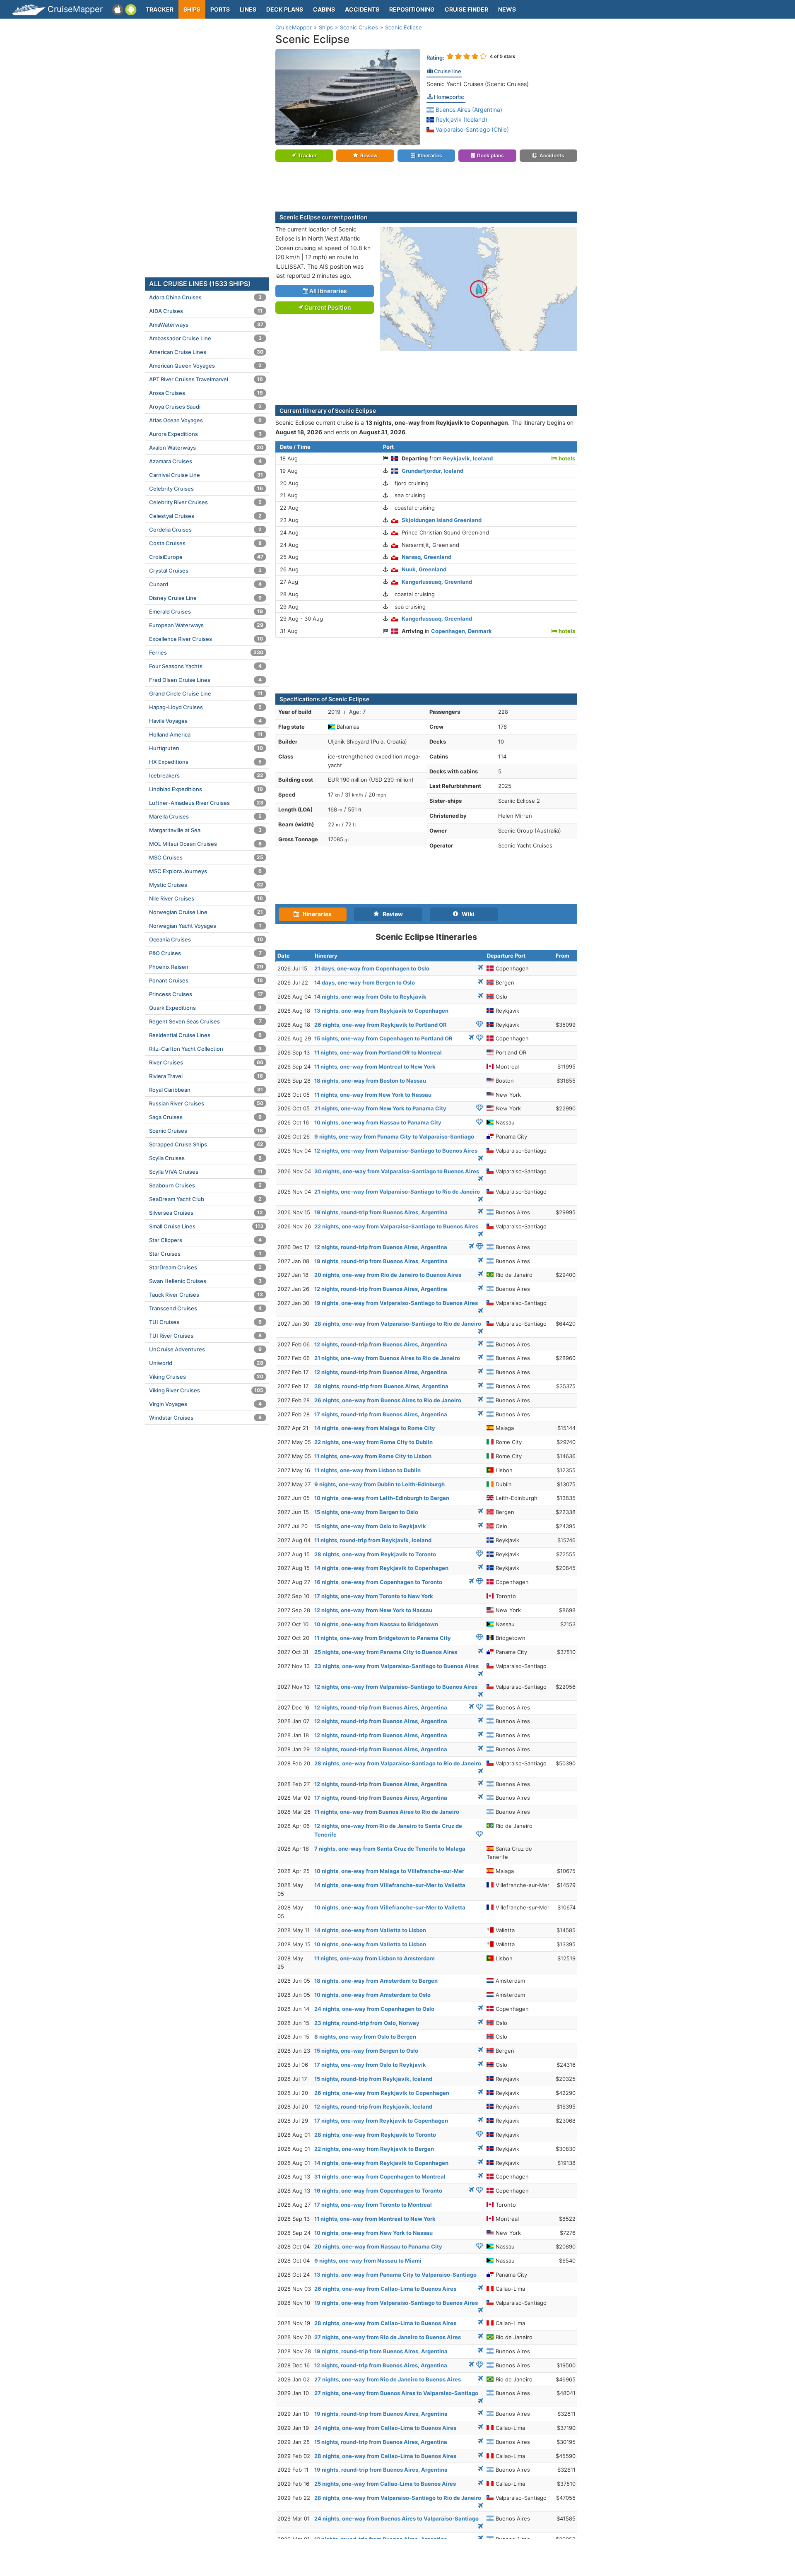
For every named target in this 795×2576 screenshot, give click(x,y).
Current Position (327, 307)
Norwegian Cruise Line (206, 912)
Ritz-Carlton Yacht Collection (205, 1049)
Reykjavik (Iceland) (461, 119)
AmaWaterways (206, 325)
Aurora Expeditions (205, 434)
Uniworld (206, 1363)
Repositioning (412, 9)
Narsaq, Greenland (426, 557)
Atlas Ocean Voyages (205, 420)
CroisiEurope (206, 557)
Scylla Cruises (205, 1158)
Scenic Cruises (206, 1131)
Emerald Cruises (206, 611)
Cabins (324, 9)
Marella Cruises (205, 816)
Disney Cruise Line (205, 598)
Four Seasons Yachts (205, 666)
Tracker (160, 9)
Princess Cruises (206, 994)
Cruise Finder (466, 9)
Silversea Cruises (206, 1213)
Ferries (206, 652)
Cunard (205, 584)
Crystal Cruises (205, 571)
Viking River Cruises (206, 1390)
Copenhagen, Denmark (461, 631)
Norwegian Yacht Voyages (205, 926)
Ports (220, 9)
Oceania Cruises (206, 939)
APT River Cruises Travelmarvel (206, 379)
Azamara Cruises (205, 461)
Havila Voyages (205, 721)
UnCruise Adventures (205, 1349)
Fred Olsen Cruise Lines (205, 680)
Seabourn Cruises (205, 1185)
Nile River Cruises (206, 898)
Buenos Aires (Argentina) (468, 110)
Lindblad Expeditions (206, 789)
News (507, 9)
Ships (192, 9)
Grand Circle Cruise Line (206, 693)
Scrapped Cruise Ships (206, 1144)
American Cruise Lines (206, 352)
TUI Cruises (205, 1322)
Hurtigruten (206, 748)
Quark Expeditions (205, 1008)
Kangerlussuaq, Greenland (437, 582)
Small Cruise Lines (206, 1226)
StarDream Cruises (205, 1267)
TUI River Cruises (205, 1336)
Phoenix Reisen (206, 967)
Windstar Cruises (205, 1418)
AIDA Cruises (206, 311)
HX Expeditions (205, 762)
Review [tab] (391, 914)
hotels (566, 458)
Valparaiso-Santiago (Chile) (471, 129)
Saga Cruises (205, 1117)
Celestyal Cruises (205, 516)
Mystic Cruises (206, 885)
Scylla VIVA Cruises (206, 1172)
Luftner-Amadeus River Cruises (206, 803)
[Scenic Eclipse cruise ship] (348, 97)
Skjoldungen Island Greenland (442, 520)
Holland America (206, 734)
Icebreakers (206, 775)
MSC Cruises (206, 857)
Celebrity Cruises (206, 489)
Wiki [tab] (466, 914)
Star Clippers (205, 1240)
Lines (248, 9)
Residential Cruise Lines (205, 1035)
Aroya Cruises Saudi (205, 407)
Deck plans (285, 9)
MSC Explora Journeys (205, 871)
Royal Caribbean (206, 1090)
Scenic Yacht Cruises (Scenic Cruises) (478, 84)
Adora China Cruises (205, 297)
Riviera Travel (206, 1076)
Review (369, 155)
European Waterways (206, 625)
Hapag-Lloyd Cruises (205, 707)
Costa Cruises (205, 543)
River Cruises (206, 1062)
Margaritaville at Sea (205, 830)
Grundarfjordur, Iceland (432, 471)
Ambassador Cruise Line (205, 338)
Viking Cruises (206, 1377)
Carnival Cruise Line (206, 475)
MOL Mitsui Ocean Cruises (205, 844)
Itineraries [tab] (315, 914)
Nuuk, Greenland (424, 569)
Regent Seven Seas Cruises (205, 1021)
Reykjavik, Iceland (468, 458)
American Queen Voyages (205, 366)
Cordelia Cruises (205, 530)
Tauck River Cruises (206, 1295)
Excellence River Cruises (206, 639)
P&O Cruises (205, 953)
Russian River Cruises (206, 1103)
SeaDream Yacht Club (205, 1199)
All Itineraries (328, 291)
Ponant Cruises (206, 980)
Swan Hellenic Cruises (205, 1281)
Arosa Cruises (206, 393)
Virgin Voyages (205, 1404)
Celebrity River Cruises (205, 502)
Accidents (362, 9)
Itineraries (430, 155)
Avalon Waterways (206, 448)
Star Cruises (205, 1254)
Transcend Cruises (205, 1308)
